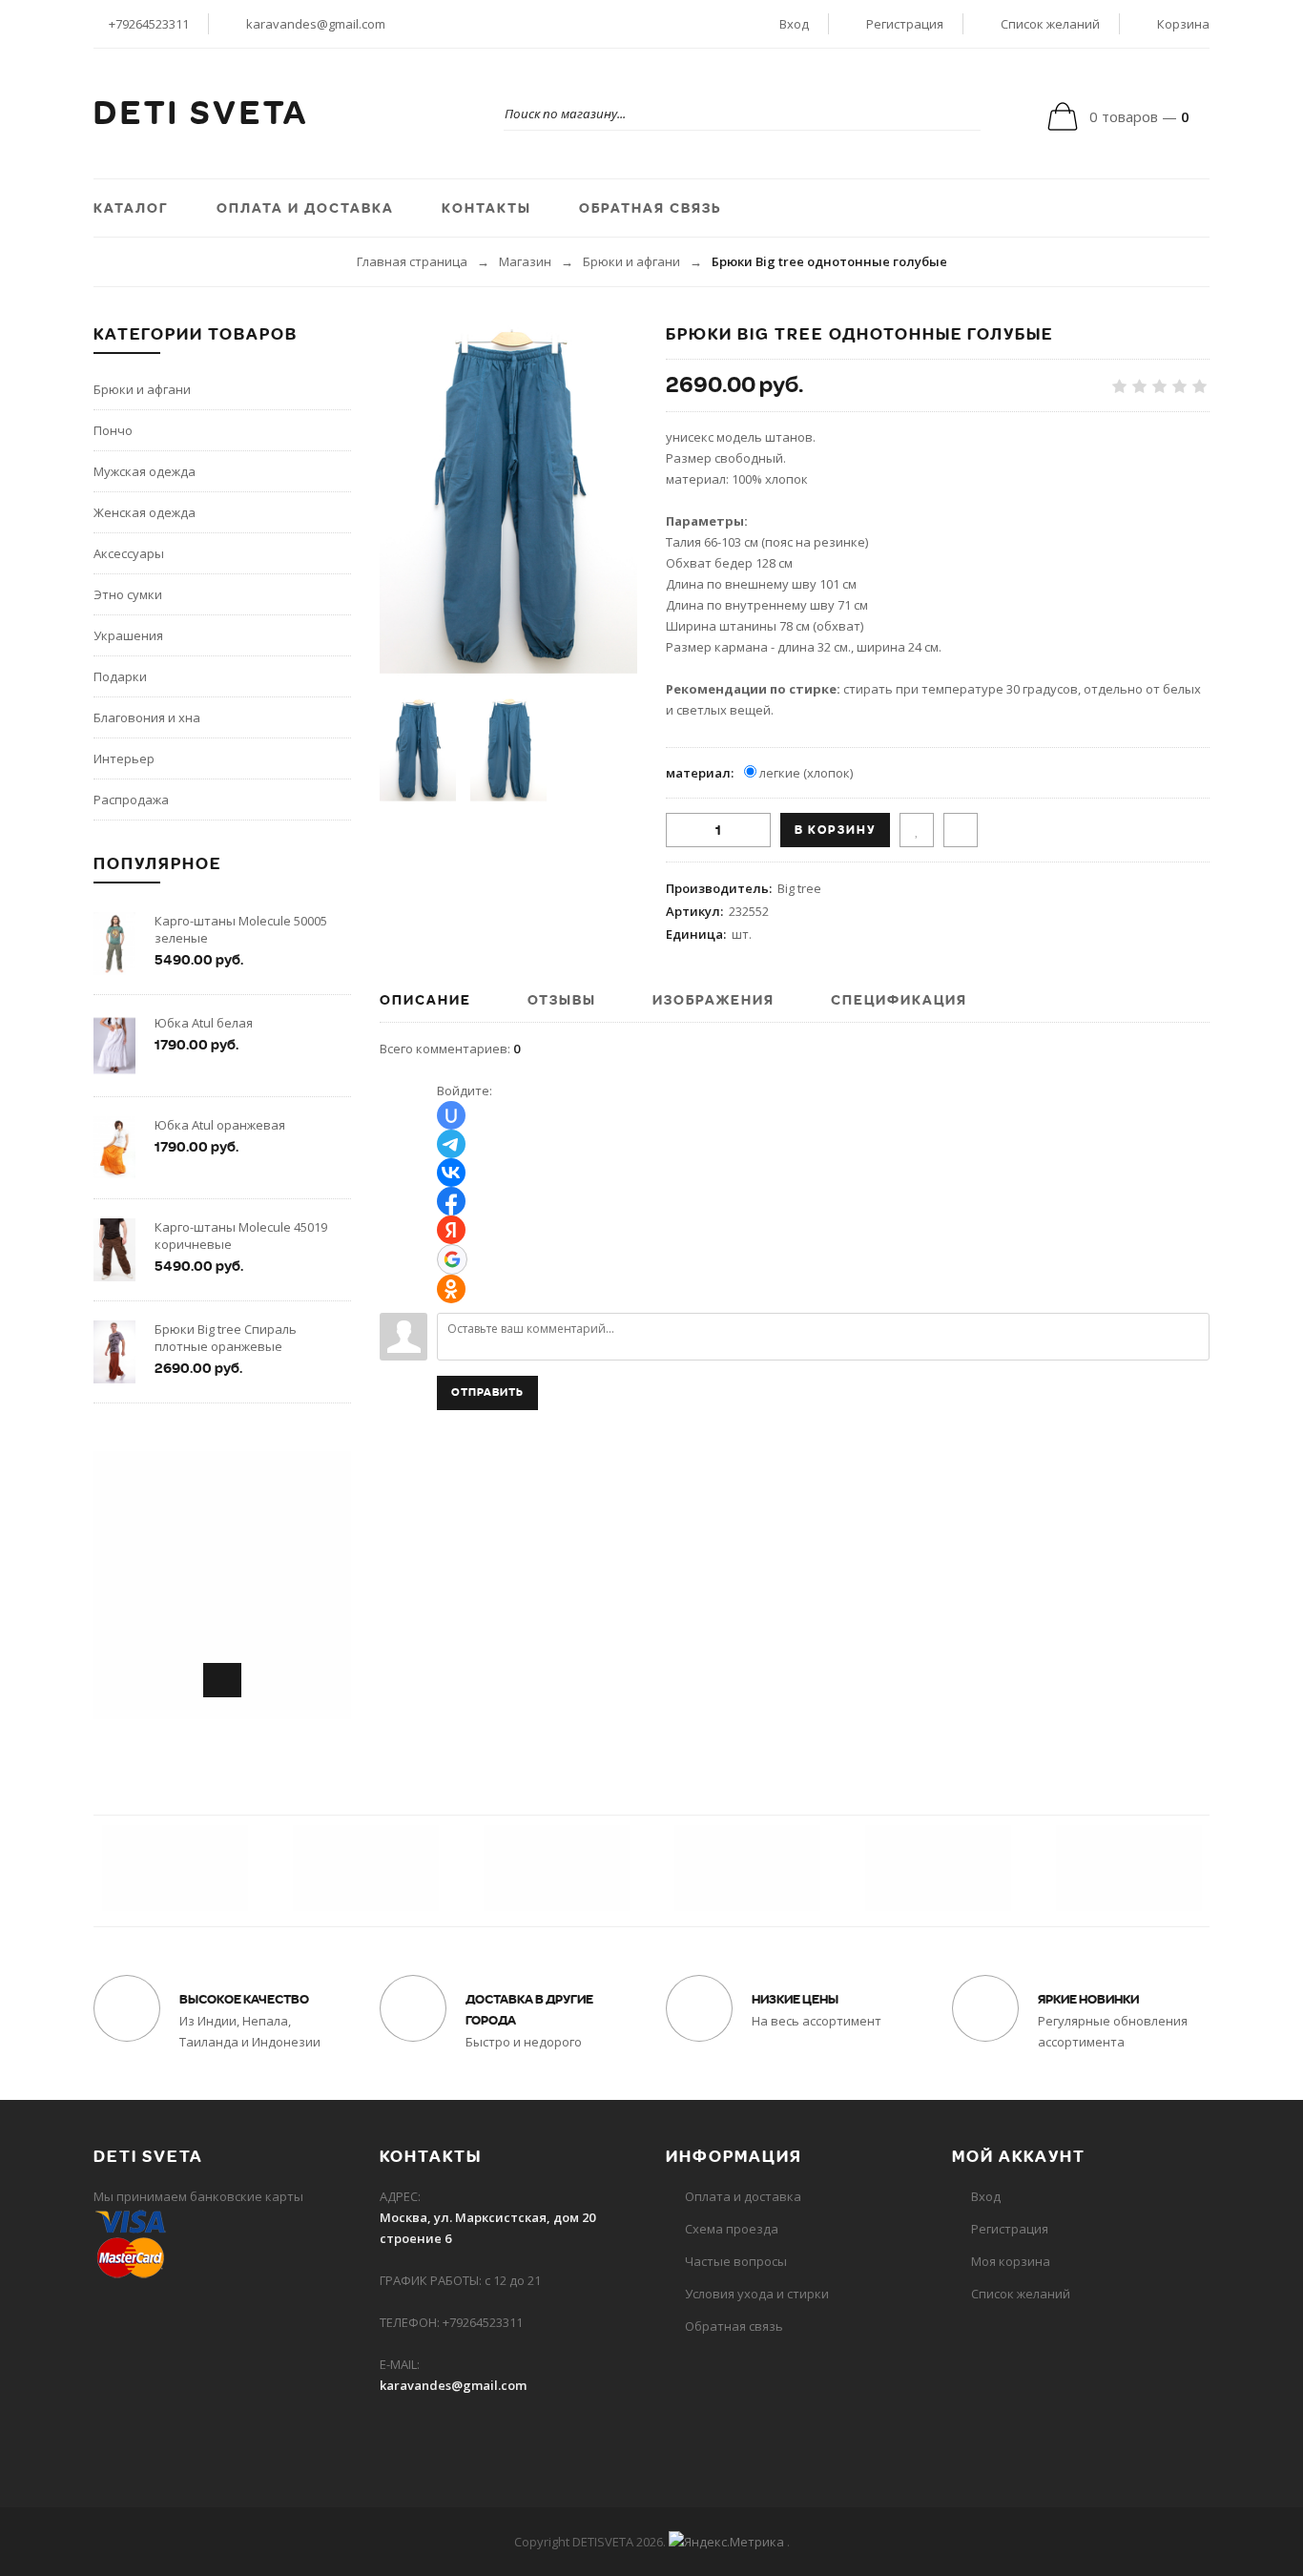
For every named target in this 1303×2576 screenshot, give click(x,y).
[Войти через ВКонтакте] (451, 1173)
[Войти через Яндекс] (451, 1230)
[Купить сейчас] (961, 830)
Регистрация (905, 24)
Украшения (128, 635)
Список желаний (1050, 24)
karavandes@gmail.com (316, 24)
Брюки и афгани (631, 261)
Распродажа (131, 800)
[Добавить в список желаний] (917, 830)
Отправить (487, 1392)
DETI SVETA (201, 114)
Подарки (120, 676)
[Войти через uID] (451, 1115)
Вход (794, 24)
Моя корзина (1011, 2261)
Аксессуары (129, 553)
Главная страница (412, 261)
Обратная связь (734, 2326)
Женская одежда (145, 512)
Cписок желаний (1021, 2294)
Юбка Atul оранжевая (220, 1125)
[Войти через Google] (452, 1259)
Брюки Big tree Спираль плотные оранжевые (226, 1338)
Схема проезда (732, 2229)
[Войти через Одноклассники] (451, 1289)
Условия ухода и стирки (757, 2294)
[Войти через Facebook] (451, 1201)
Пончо (113, 430)
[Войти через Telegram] (451, 1144)
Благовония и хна (147, 717)
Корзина (1183, 24)
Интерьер (124, 758)
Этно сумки (128, 594)
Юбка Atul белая (204, 1023)
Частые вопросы (736, 2261)
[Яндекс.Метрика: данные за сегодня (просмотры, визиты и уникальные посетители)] (726, 2542)
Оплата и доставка (743, 2196)
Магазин (525, 261)
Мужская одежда (145, 471)
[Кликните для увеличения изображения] (508, 502)
